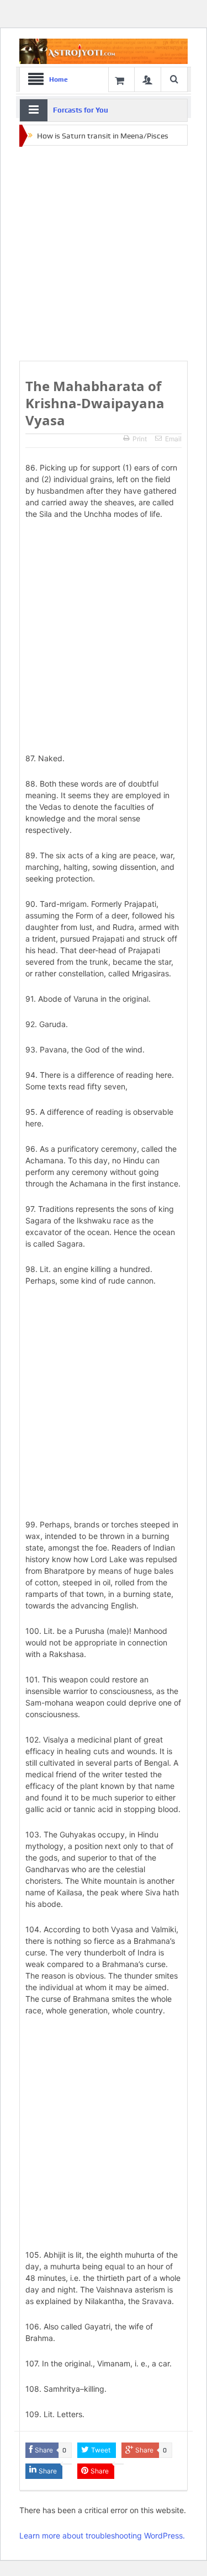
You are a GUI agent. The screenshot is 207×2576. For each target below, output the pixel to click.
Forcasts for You (81, 110)
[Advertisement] (104, 254)
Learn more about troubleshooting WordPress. (102, 2535)
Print (140, 439)
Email (173, 439)
